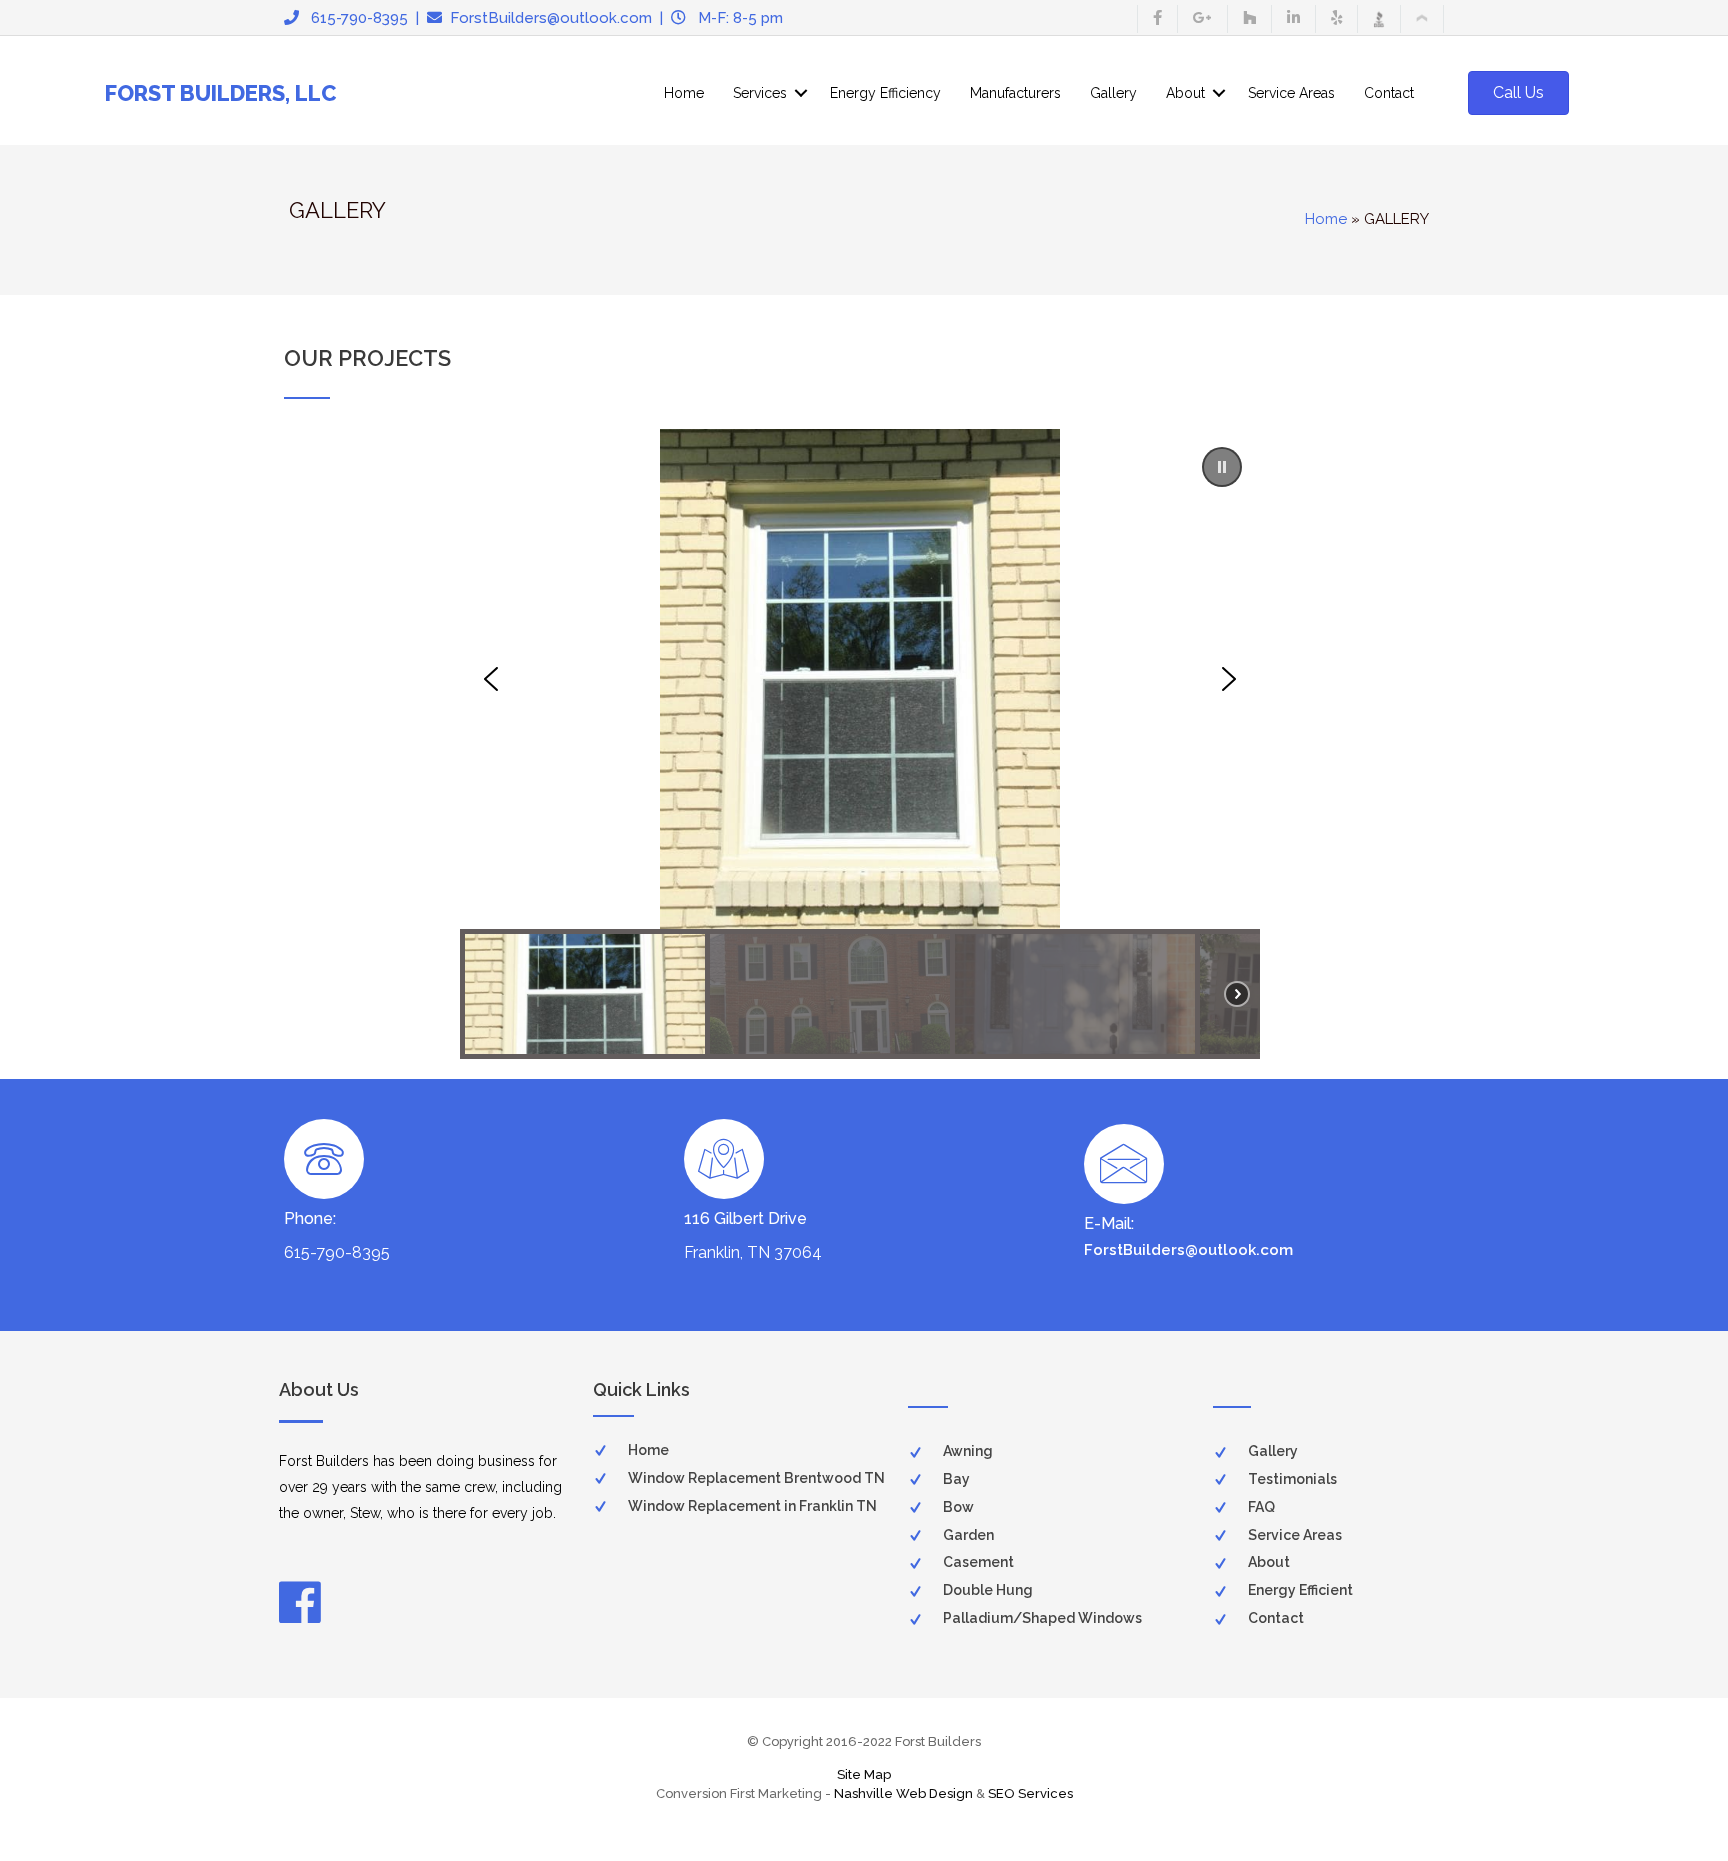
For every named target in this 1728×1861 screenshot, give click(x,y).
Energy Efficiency (885, 93)
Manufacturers (1015, 93)
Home (684, 93)
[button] (1222, 467)
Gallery (1113, 93)
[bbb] (1379, 19)
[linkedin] (1293, 19)
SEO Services (1030, 1793)
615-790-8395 (353, 18)
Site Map (864, 1774)
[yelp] (1336, 19)
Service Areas (1291, 93)
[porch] (1422, 19)
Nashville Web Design (903, 1793)
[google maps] (1202, 19)
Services (760, 93)
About (1185, 93)
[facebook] (1157, 19)
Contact (1389, 93)
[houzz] (1249, 19)
